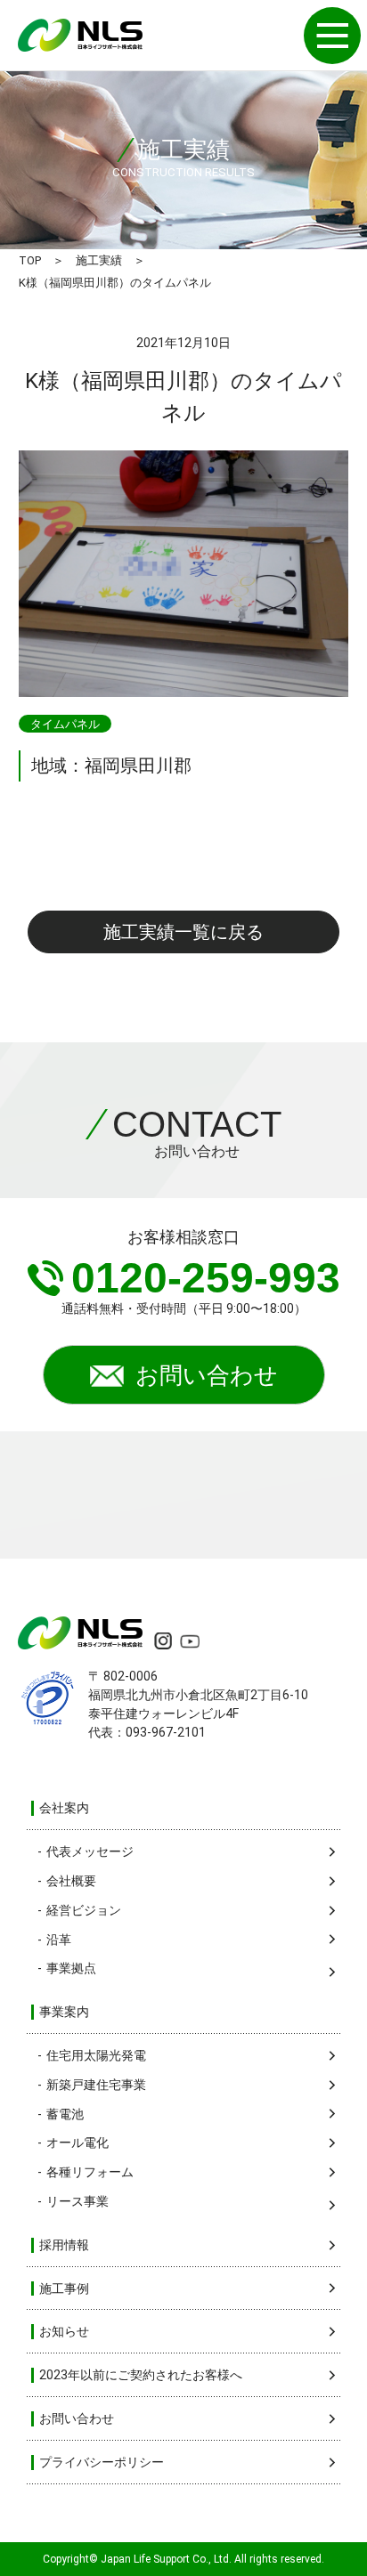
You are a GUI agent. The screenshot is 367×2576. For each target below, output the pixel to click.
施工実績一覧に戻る (183, 932)
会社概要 (71, 1881)
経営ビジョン (84, 1910)
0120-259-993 (206, 1278)
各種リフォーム (90, 2172)
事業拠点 (71, 1968)
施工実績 (99, 260)
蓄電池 (65, 2114)
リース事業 (77, 2201)
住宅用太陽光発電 (96, 2055)
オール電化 (77, 2143)
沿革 (59, 1940)
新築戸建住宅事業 (96, 2085)
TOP (30, 260)
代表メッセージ (90, 1851)
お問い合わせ (207, 1375)
